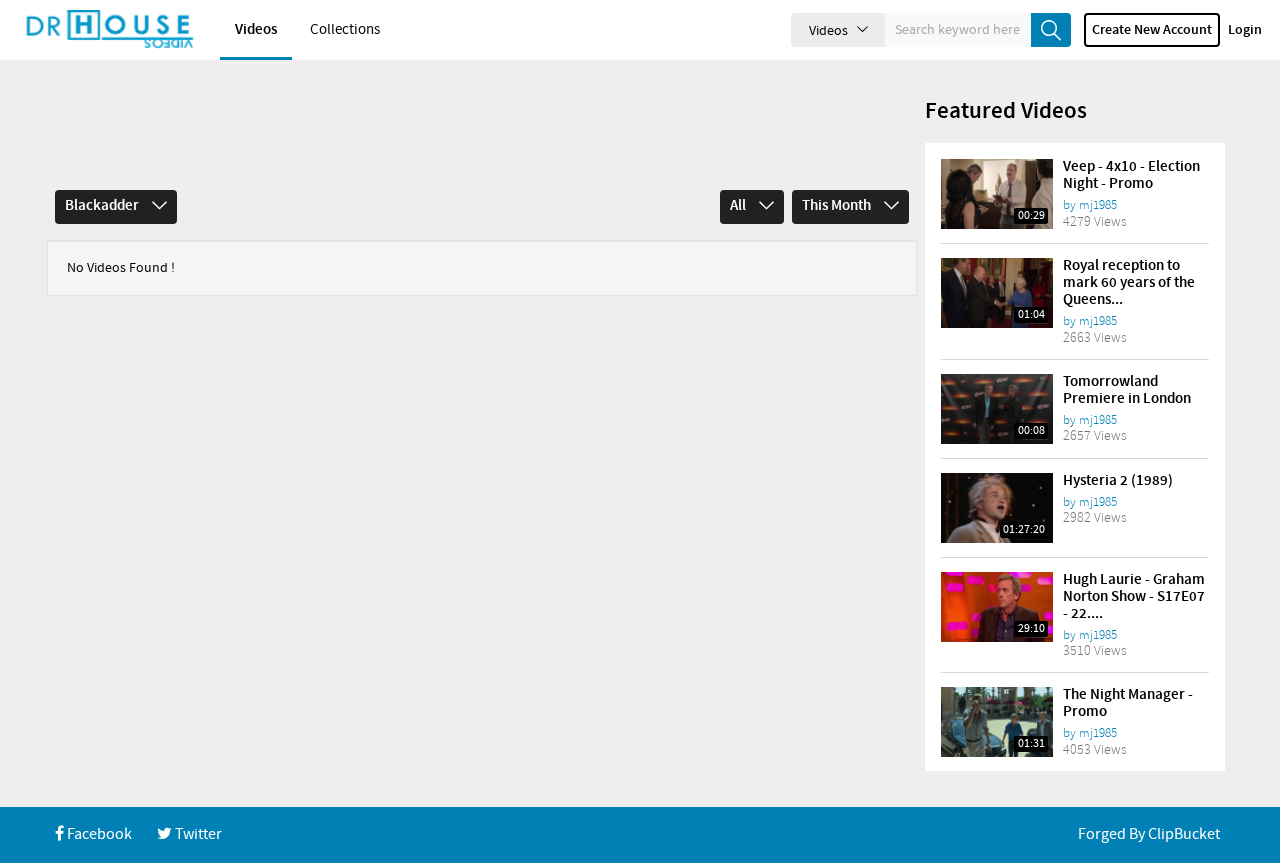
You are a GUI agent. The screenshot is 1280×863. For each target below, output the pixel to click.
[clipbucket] (110, 30)
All (739, 206)
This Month (838, 206)
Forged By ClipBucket (1149, 834)
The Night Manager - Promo (1128, 703)
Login (1245, 30)
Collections (345, 30)
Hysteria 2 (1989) (1118, 481)
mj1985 (1098, 205)
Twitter (197, 834)
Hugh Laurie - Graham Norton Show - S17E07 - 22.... (1134, 597)
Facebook (98, 834)
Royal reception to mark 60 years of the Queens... (1129, 283)
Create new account (1152, 30)
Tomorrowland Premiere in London (1127, 390)
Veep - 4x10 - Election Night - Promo (1131, 175)
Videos (256, 30)
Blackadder (103, 206)
